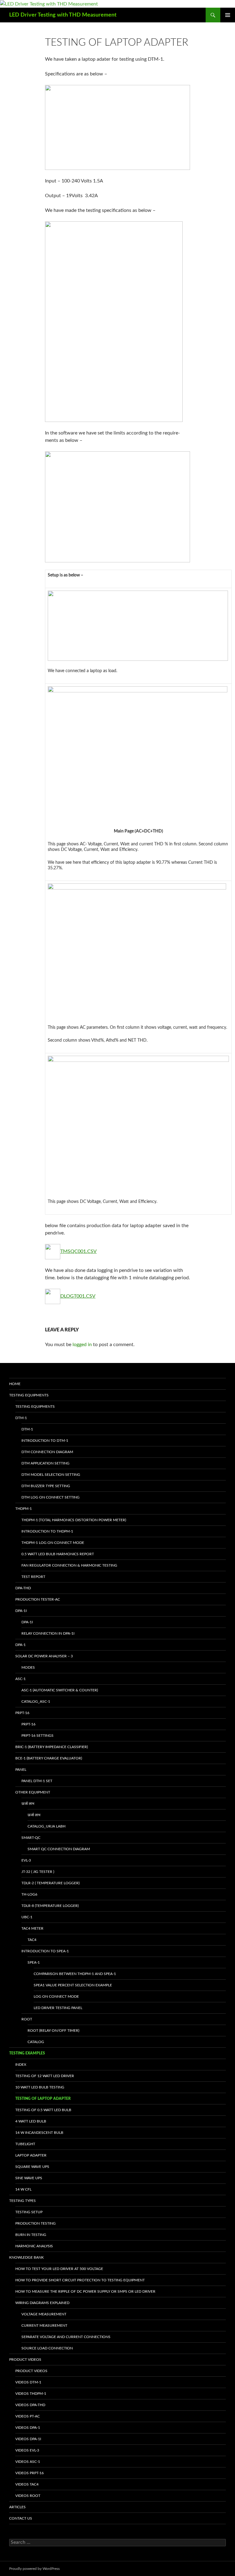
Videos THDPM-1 (31, 2394)
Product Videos (25, 2360)
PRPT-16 (22, 1713)
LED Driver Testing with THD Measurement (63, 15)
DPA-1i (21, 1611)
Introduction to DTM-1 (45, 1441)
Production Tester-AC (38, 1599)
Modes (28, 1667)
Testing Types (22, 2201)
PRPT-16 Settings (37, 1736)
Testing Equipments (29, 1395)
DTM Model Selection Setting (51, 1475)
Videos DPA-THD (30, 2405)
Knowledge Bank (26, 2257)
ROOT (27, 2019)
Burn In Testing (31, 2235)
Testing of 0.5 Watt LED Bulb (43, 2110)
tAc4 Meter (32, 1928)
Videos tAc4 (27, 2484)
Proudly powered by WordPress (34, 2569)
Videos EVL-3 (27, 2450)
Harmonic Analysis (34, 2246)
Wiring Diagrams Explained (42, 2303)
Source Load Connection (47, 2348)
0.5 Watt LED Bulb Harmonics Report (58, 1554)
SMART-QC (31, 1838)
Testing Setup (29, 2212)
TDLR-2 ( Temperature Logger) (50, 1883)
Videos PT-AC (28, 2416)
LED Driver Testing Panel (58, 2008)
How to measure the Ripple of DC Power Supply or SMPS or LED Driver (85, 2291)
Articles (17, 2507)
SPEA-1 (34, 1962)
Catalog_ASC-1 (36, 1701)
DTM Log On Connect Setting (50, 1497)
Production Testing (35, 2223)
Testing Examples (27, 2053)
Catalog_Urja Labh (47, 1826)
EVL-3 (26, 1860)
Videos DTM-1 (28, 2382)
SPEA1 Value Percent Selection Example (73, 1985)
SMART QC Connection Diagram (59, 1849)
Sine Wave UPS (29, 2178)
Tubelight (25, 2144)
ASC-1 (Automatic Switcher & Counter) (60, 1690)
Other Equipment (33, 1792)
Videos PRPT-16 (30, 2473)
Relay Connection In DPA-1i (48, 1633)
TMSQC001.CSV (78, 1251)
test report (33, 1577)
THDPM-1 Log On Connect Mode (53, 1543)
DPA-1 (21, 1645)
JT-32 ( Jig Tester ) (38, 1872)
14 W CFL (23, 2189)
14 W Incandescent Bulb (39, 2133)
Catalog (36, 2042)
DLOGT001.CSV (78, 1296)
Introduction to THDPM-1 (47, 1531)
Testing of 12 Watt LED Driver (45, 2076)
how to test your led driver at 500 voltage (59, 2269)
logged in (82, 1345)
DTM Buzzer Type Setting (46, 1486)
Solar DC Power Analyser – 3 (44, 1656)
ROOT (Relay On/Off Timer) (53, 2031)
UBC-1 (27, 1917)
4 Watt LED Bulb (31, 2121)
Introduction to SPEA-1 (45, 1951)
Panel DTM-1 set (37, 1781)
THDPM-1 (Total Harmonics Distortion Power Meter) (74, 1520)
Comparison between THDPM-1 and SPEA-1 (75, 1974)
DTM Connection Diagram (47, 1452)
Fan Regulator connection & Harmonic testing (69, 1565)
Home (15, 1384)
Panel (21, 1770)
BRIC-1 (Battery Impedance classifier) (52, 1747)
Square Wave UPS (32, 2167)
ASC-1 (21, 1679)
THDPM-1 (24, 1509)
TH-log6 (29, 1894)
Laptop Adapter (31, 2155)
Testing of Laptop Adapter (43, 2099)
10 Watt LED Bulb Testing (40, 2087)
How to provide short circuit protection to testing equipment (80, 2280)
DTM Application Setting (45, 1463)
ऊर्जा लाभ (28, 1804)
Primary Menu (228, 15)
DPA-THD (23, 1588)
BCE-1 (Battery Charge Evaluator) (49, 1758)
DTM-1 (21, 1418)
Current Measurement (44, 2325)
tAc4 (32, 1940)
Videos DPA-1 (28, 2428)
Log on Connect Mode (56, 1996)
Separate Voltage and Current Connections (66, 2337)
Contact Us (21, 2518)
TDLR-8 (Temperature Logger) (50, 1906)
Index (21, 2065)
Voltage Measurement (44, 2314)
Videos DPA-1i (28, 2439)
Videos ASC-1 (28, 2462)
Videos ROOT (28, 2496)
